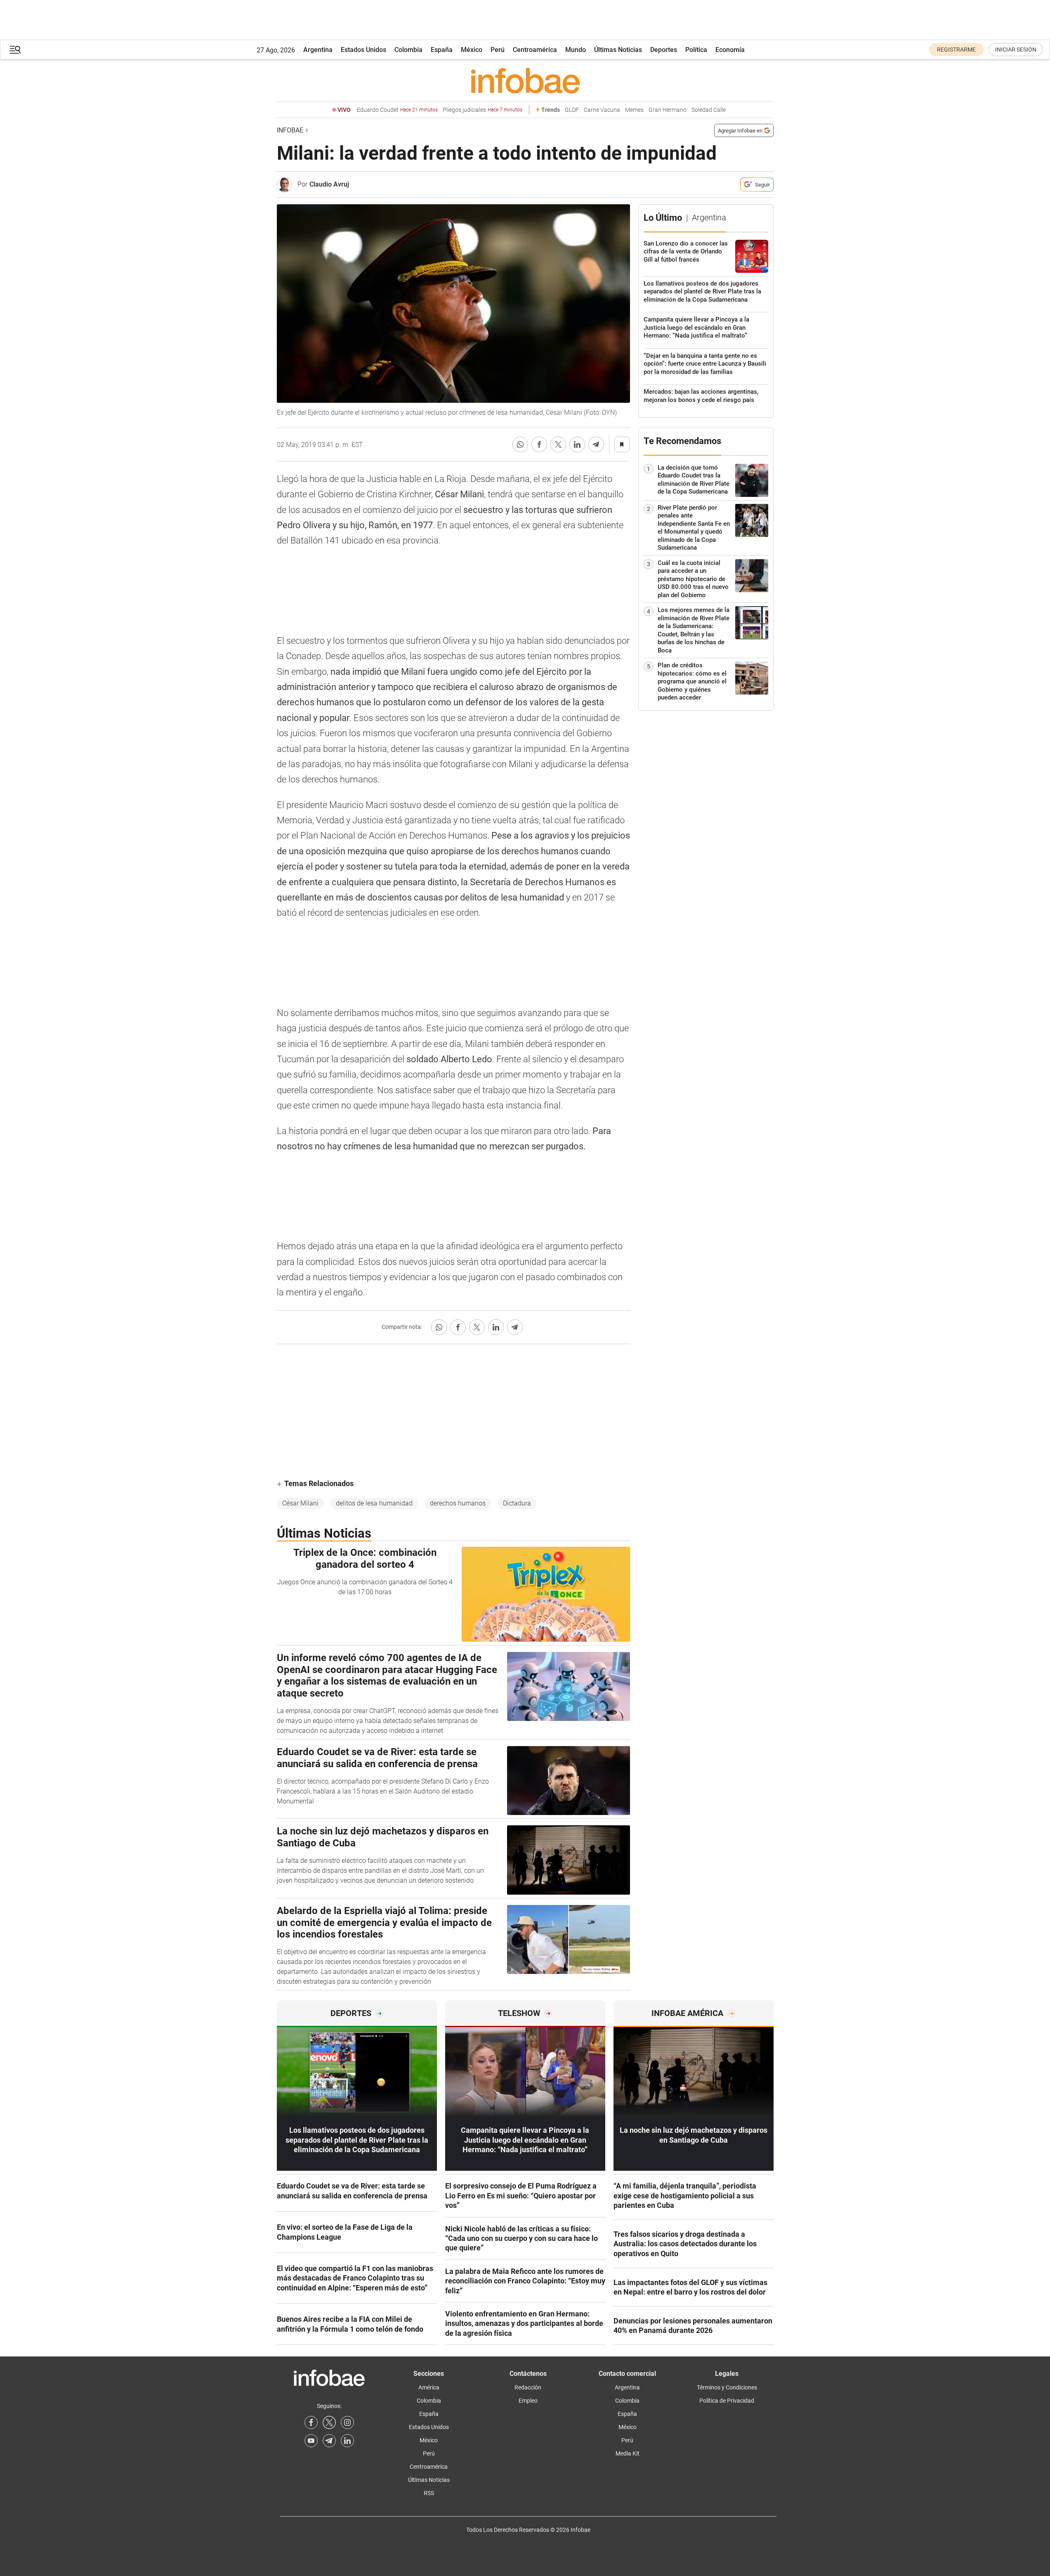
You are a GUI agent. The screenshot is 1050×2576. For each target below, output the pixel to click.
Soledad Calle (709, 110)
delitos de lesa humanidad (374, 1503)
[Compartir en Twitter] (558, 444)
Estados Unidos (363, 50)
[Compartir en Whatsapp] (520, 444)
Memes (634, 110)
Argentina (318, 50)
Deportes (664, 50)
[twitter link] (329, 2422)
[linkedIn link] (347, 2441)
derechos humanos (458, 1503)
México (472, 50)
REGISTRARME (956, 50)
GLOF (572, 110)
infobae (290, 130)
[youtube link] (311, 2441)
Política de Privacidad (727, 2401)
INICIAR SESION (1016, 50)
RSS (429, 2493)
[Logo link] (525, 80)
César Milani (300, 1503)
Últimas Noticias (618, 50)
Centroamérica (535, 50)
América (429, 2387)
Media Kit (628, 2453)
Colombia (408, 50)
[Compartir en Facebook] (539, 444)
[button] (15, 50)
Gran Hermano (668, 110)
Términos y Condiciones (727, 2387)
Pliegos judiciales (483, 110)
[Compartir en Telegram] (596, 444)
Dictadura (517, 1503)
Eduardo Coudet (397, 110)
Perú (498, 50)
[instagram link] (347, 2422)
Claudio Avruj (329, 184)
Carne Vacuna (602, 110)
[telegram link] (329, 2441)
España (442, 50)
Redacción (528, 2387)
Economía (730, 50)
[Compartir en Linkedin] (577, 444)
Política (696, 50)
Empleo (528, 2401)
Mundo (576, 50)
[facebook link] (311, 2422)
